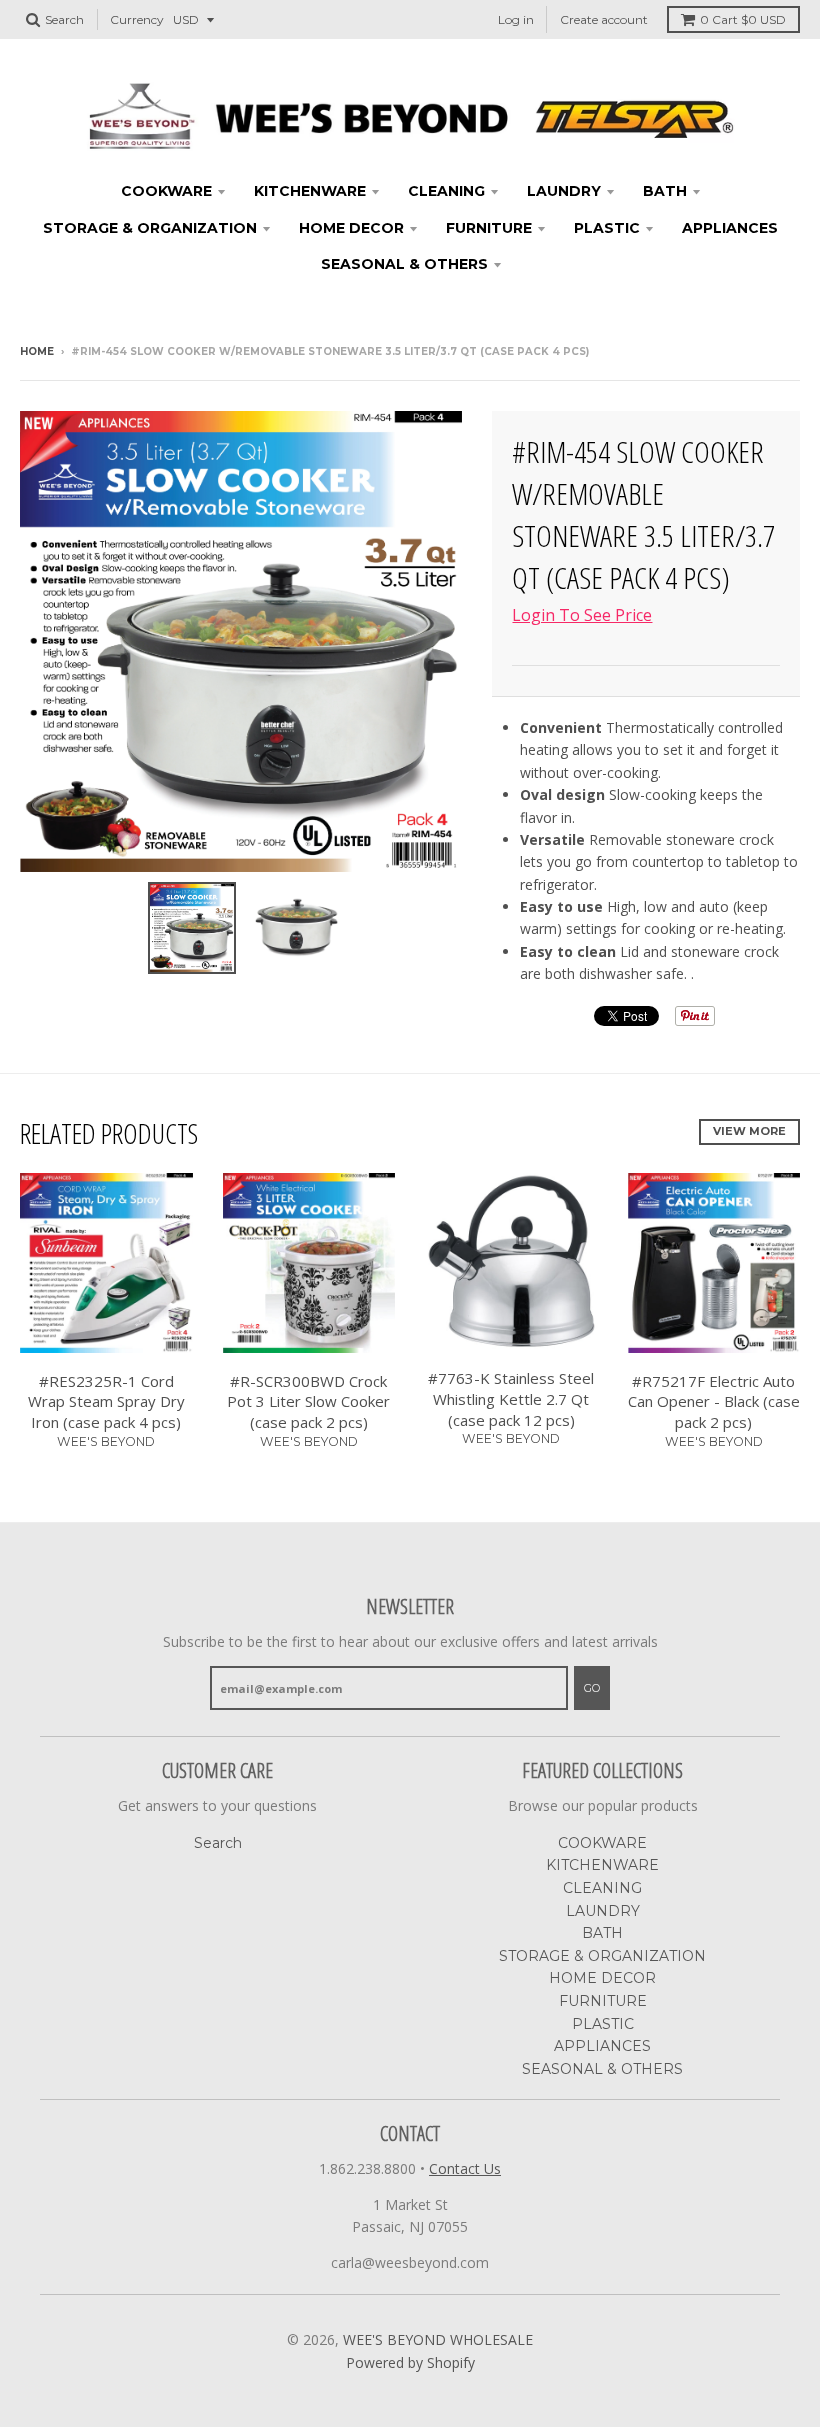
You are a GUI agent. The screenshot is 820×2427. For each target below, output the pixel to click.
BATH (665, 191)
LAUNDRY (564, 191)
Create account (604, 19)
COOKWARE (166, 191)
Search (218, 1843)
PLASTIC (607, 228)
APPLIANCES (730, 228)
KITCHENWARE (310, 191)
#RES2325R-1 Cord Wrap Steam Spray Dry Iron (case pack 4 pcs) (106, 1402)
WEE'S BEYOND (106, 1441)
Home (37, 351)
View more (749, 1131)
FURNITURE (489, 228)
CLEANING (446, 191)
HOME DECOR (351, 228)
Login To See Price (582, 615)
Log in (516, 19)
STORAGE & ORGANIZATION (150, 228)
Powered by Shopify (410, 2362)
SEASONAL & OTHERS (404, 264)
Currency (137, 19)
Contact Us (465, 2168)
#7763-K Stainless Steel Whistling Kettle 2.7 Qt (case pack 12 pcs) (511, 1399)
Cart (743, 19)
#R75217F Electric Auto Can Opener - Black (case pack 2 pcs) (714, 1402)
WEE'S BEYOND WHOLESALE (438, 2339)
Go (592, 1688)
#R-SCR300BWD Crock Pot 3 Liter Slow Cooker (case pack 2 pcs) (308, 1402)
